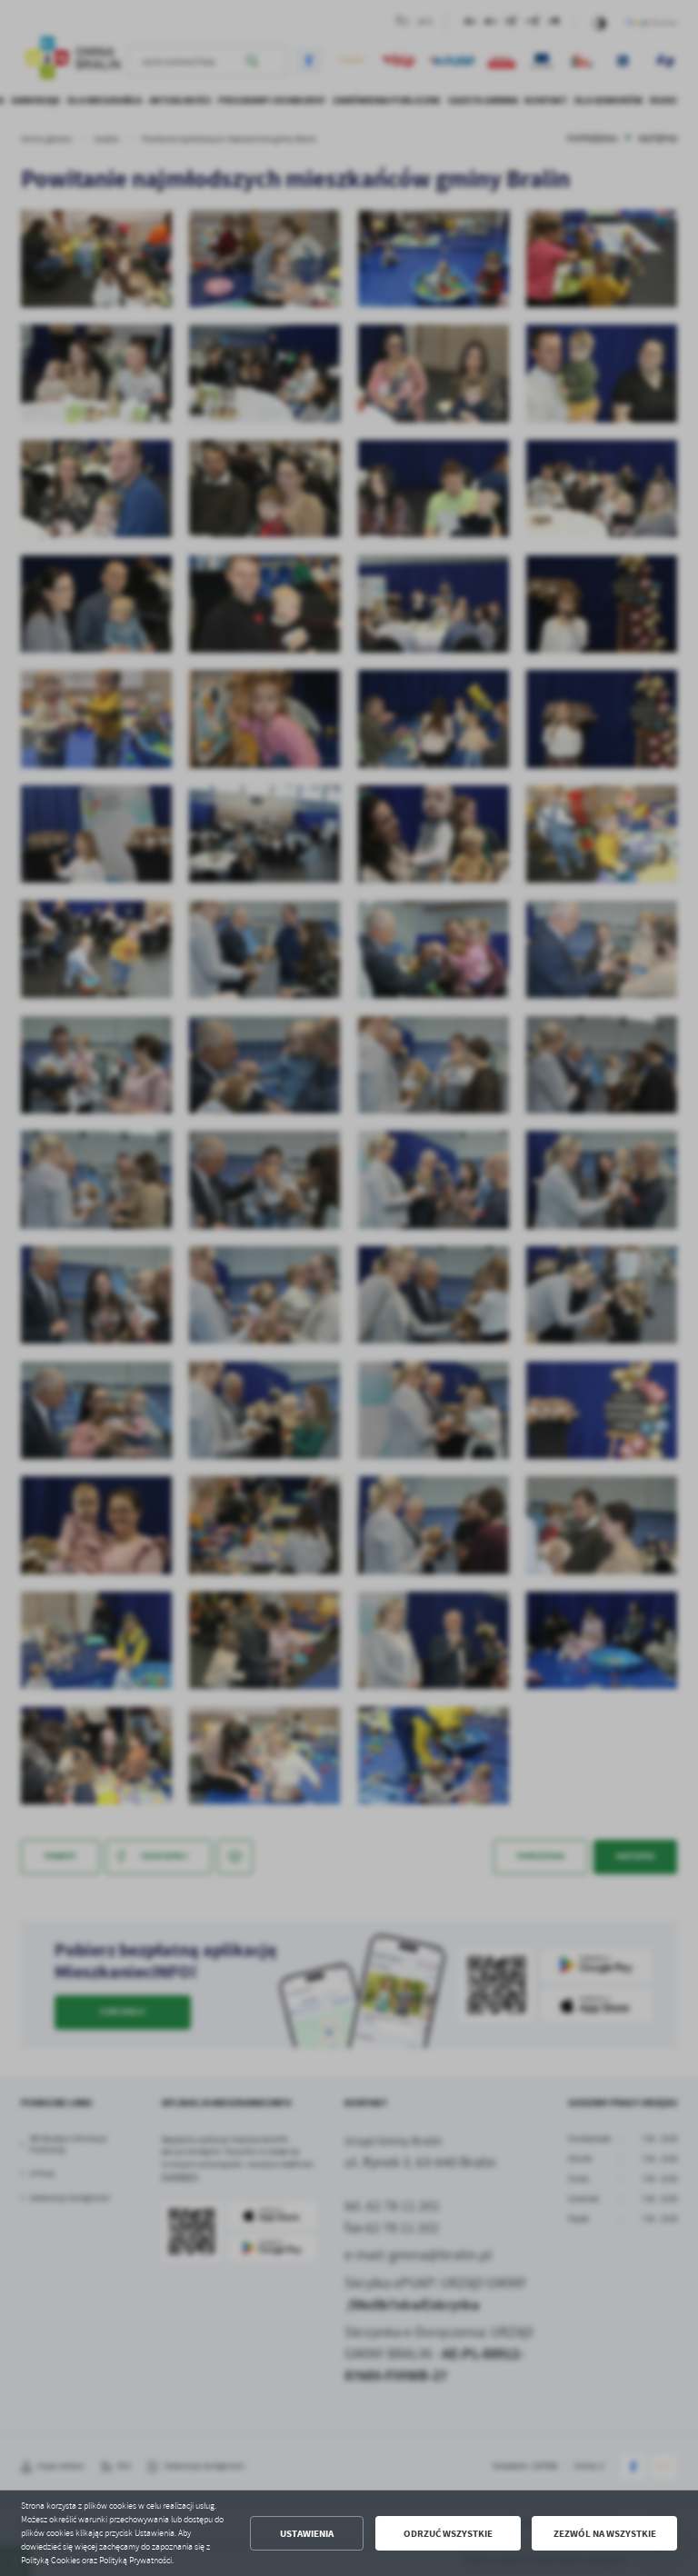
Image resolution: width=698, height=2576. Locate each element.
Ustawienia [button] (307, 2534)
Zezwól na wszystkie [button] (605, 2534)
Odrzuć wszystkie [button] (448, 2534)
